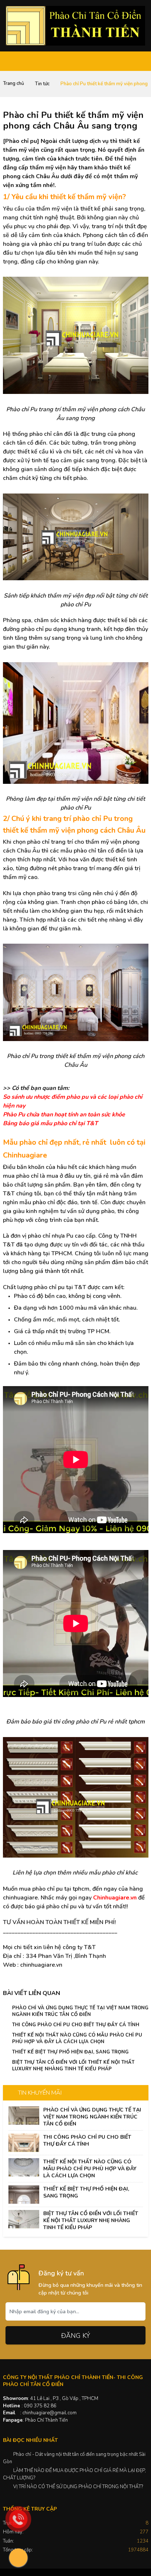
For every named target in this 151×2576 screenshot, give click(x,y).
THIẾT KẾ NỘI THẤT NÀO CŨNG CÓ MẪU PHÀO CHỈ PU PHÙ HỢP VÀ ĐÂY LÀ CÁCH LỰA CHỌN (77, 2038)
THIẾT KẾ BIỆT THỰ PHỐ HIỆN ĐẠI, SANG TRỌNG (70, 2052)
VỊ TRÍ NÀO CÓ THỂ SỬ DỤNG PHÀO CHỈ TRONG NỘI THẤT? (78, 2487)
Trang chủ (13, 83)
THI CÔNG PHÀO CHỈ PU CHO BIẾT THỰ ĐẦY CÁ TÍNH (76, 2025)
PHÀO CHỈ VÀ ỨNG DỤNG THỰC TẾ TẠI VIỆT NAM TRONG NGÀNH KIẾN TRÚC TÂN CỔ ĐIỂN (80, 2011)
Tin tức (42, 84)
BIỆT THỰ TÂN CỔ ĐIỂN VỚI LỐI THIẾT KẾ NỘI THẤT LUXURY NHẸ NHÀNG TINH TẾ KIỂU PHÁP (73, 2066)
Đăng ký (76, 2336)
